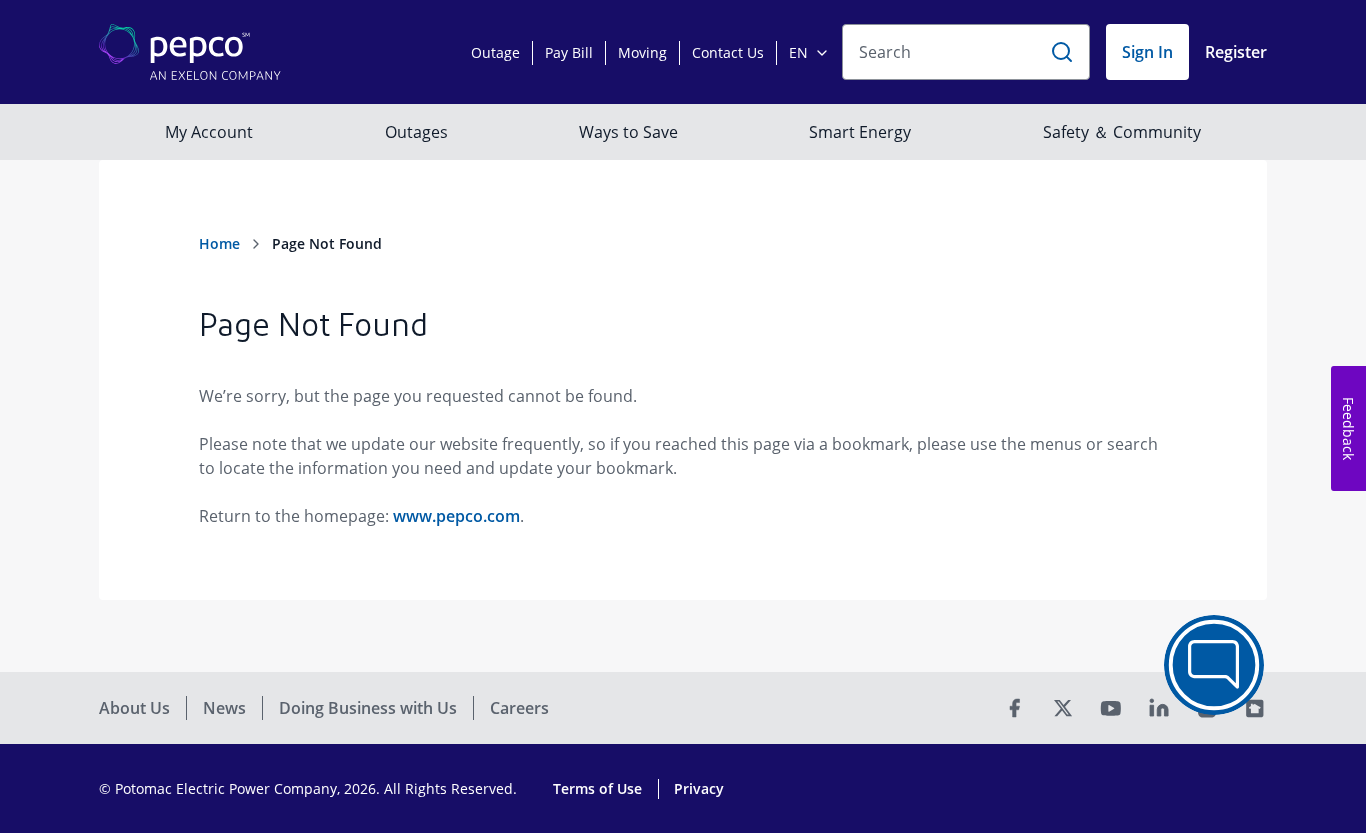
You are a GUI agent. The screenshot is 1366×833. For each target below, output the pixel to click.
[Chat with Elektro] (1214, 665)
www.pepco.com (456, 516)
